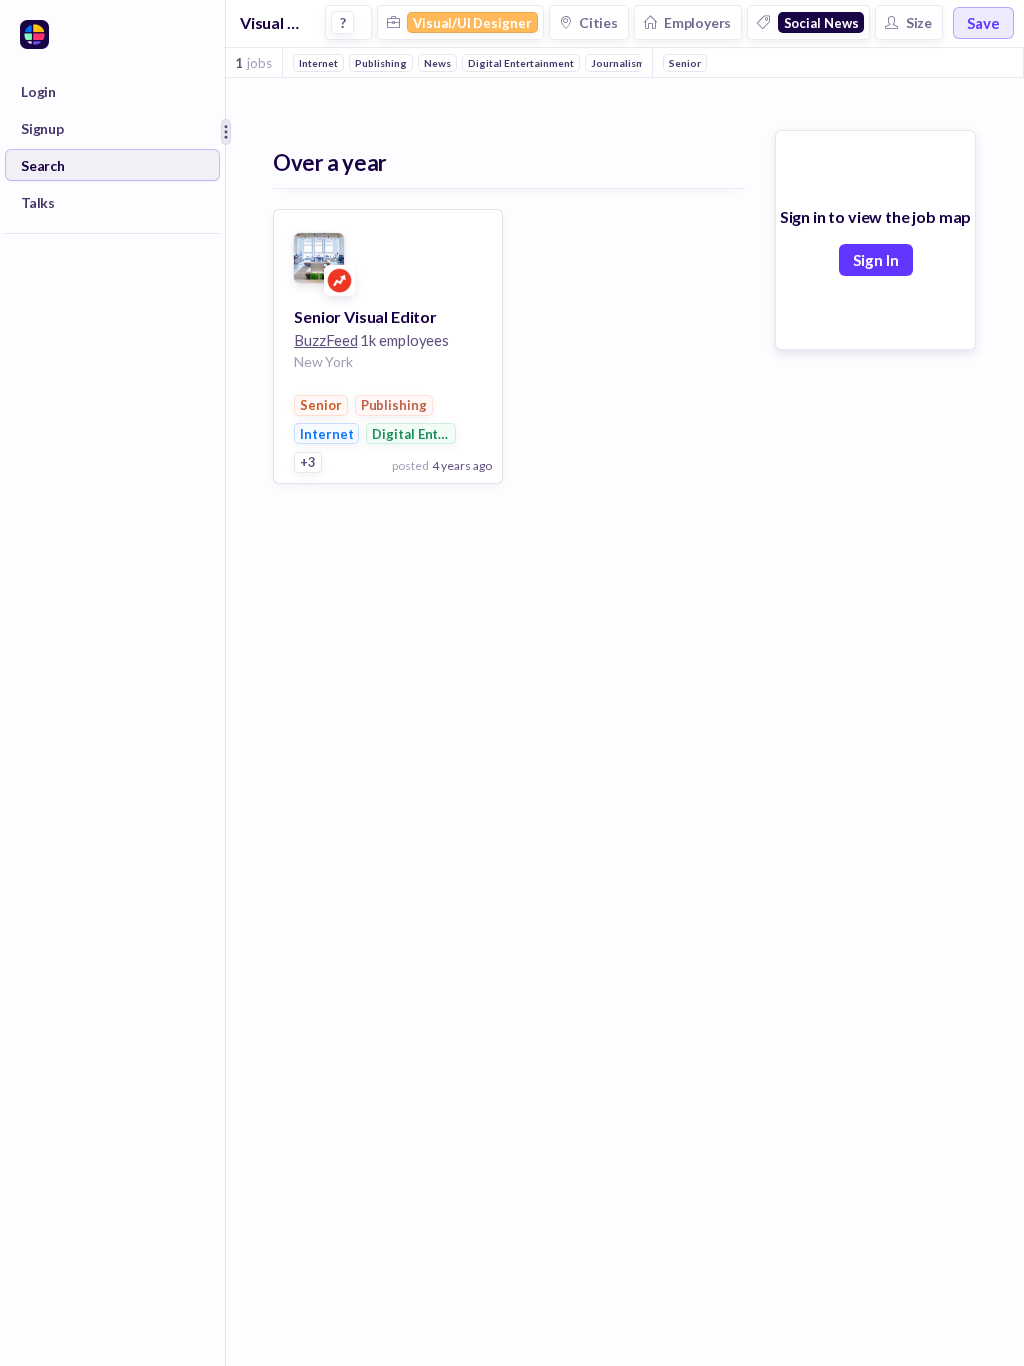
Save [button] (983, 23)
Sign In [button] (876, 260)
